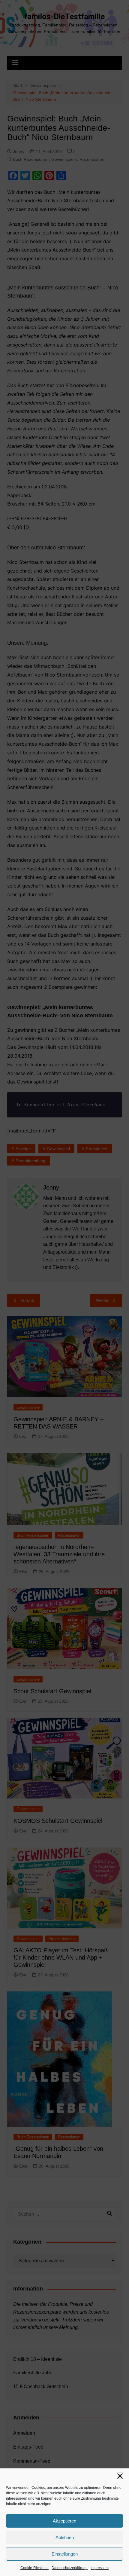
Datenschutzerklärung (70, 2568)
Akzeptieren (64, 2521)
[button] (120, 2476)
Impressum (100, 2568)
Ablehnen (65, 2537)
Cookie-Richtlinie (34, 2568)
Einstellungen (65, 2554)
